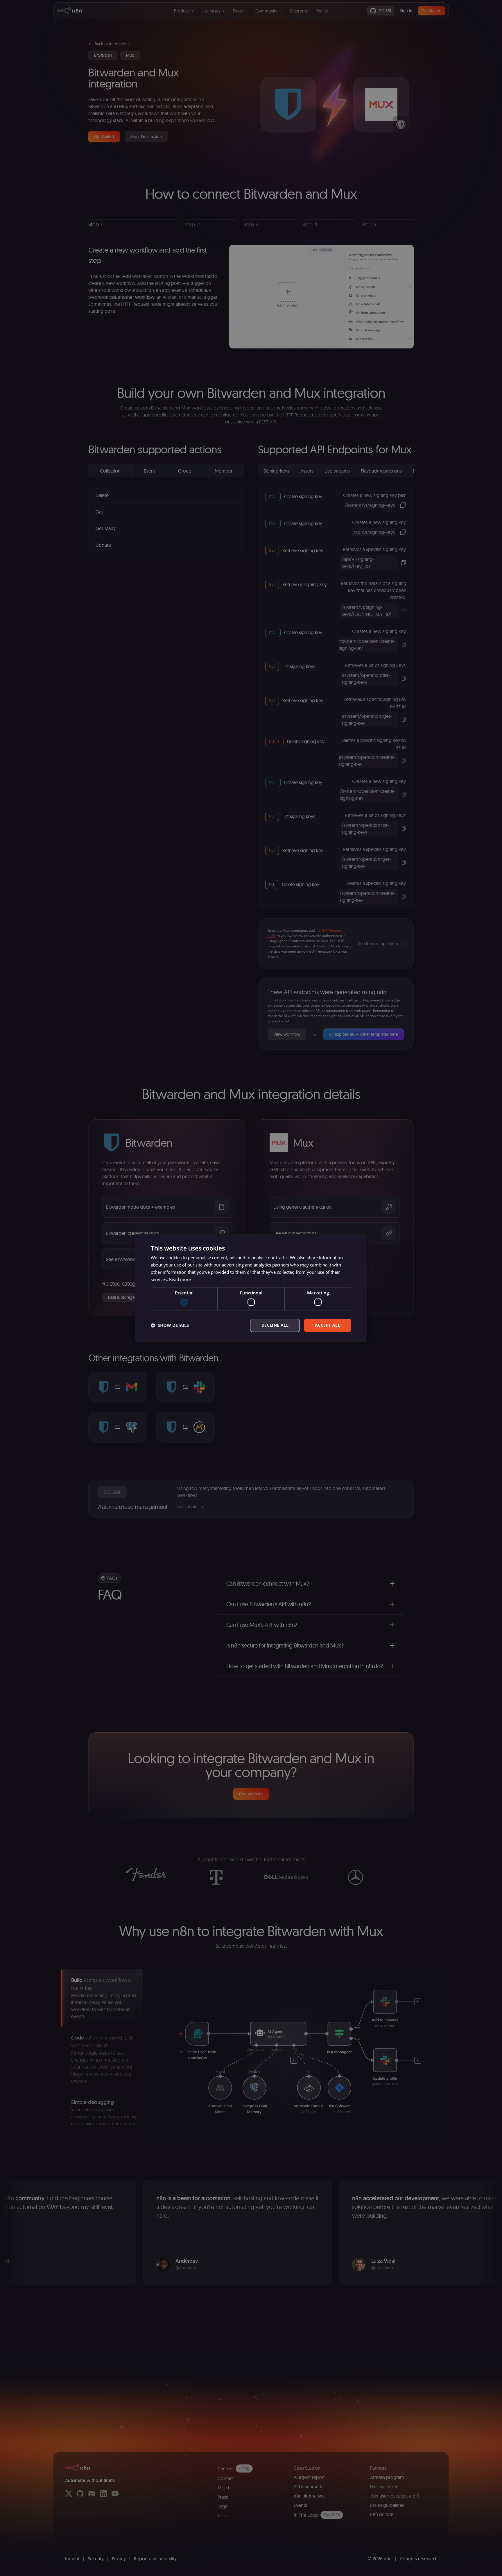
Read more (180, 1279)
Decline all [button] (275, 1325)
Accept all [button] (328, 1325)
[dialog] (251, 1288)
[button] (170, 1325)
